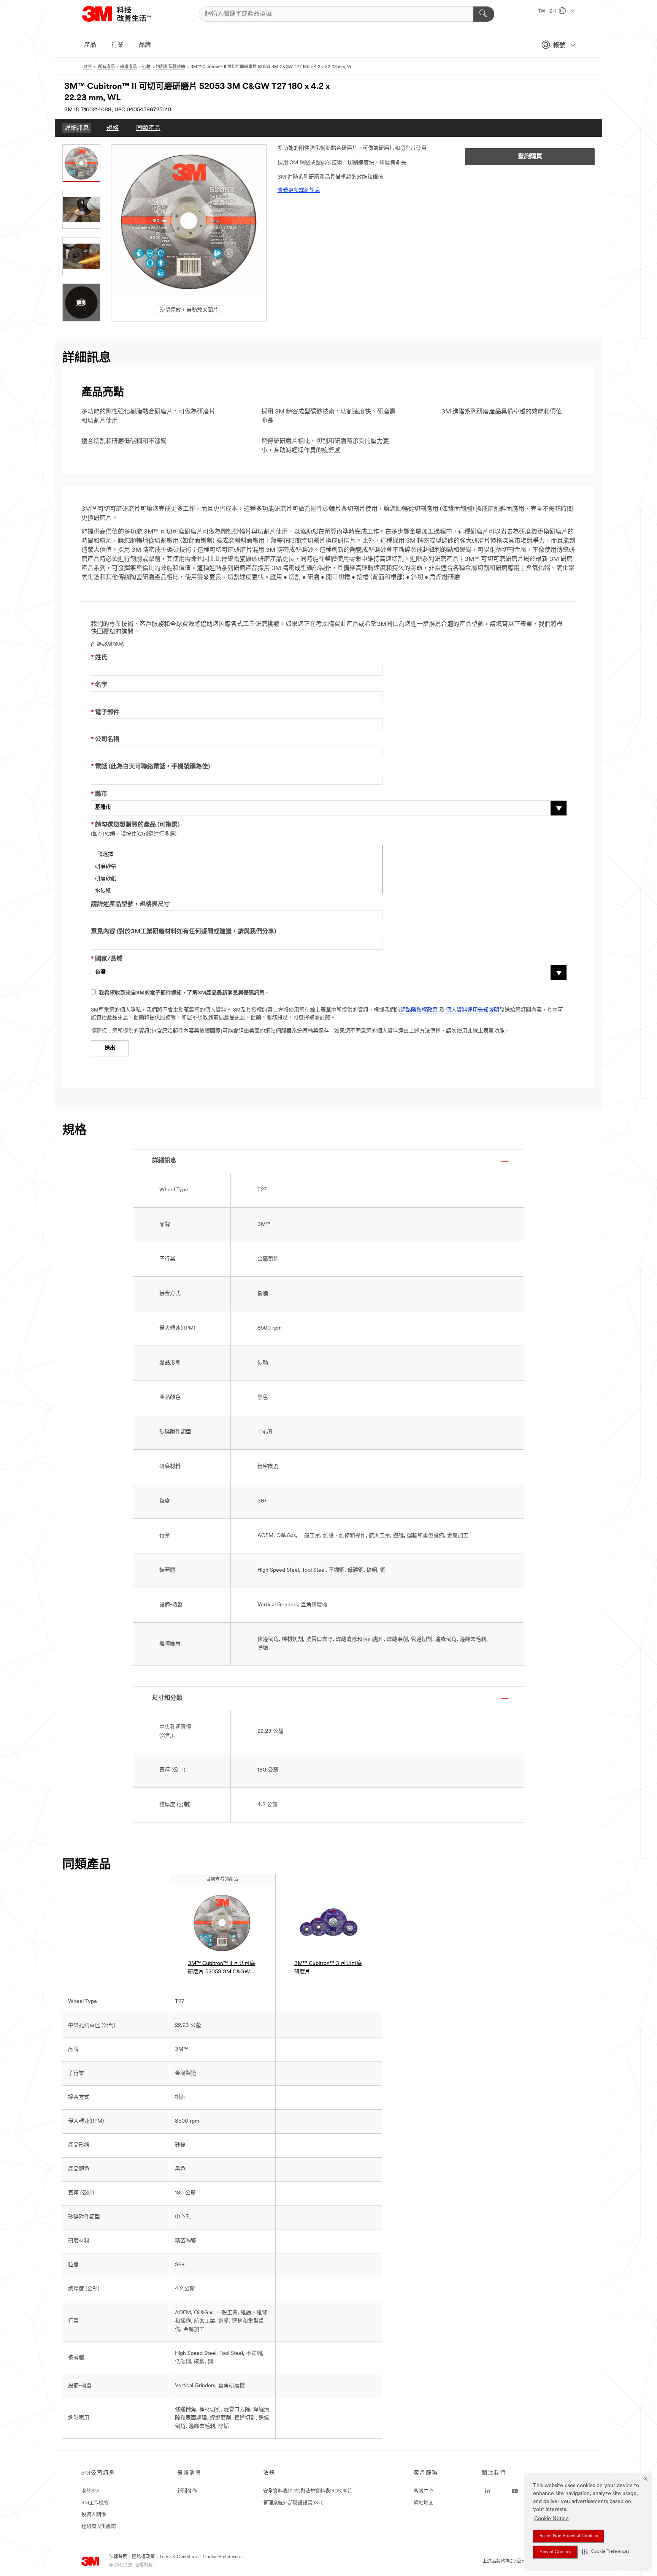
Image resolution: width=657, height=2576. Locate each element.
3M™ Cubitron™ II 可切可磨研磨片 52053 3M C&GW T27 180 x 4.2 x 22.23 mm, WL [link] (221, 1969)
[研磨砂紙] (237, 878)
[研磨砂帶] (237, 866)
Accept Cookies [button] (555, 2552)
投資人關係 (94, 2515)
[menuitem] (77, 128)
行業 (117, 45)
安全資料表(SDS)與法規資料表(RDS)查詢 (308, 2491)
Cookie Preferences (222, 2557)
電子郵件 (105, 712)
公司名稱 (105, 739)
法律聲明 (118, 2557)
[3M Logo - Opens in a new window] (126, 14)
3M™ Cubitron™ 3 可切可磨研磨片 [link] (328, 1968)
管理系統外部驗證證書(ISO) (293, 2503)
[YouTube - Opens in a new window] (515, 2491)
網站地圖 (424, 2503)
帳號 (559, 46)
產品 (90, 45)
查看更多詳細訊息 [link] (299, 191)
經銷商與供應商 (99, 2526)
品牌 (145, 45)
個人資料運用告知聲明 (473, 1010)
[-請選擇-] (237, 853)
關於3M (90, 2491)
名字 (99, 685)
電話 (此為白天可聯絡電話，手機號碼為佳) (150, 767)
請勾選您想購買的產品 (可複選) (135, 825)
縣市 (99, 794)
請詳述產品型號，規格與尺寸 (130, 904)
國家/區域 (107, 959)
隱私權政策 (143, 2557)
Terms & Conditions (179, 2557)
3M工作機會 (95, 2503)
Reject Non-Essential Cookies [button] (569, 2536)
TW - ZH (547, 11)
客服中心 (424, 2491)
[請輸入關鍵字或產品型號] (484, 14)
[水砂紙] (237, 890)
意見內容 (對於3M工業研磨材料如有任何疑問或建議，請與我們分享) (183, 932)
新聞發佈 (187, 2491)
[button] (606, 2552)
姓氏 (99, 658)
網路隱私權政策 (419, 1010)
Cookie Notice (551, 2519)
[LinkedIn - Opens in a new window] (487, 2491)
